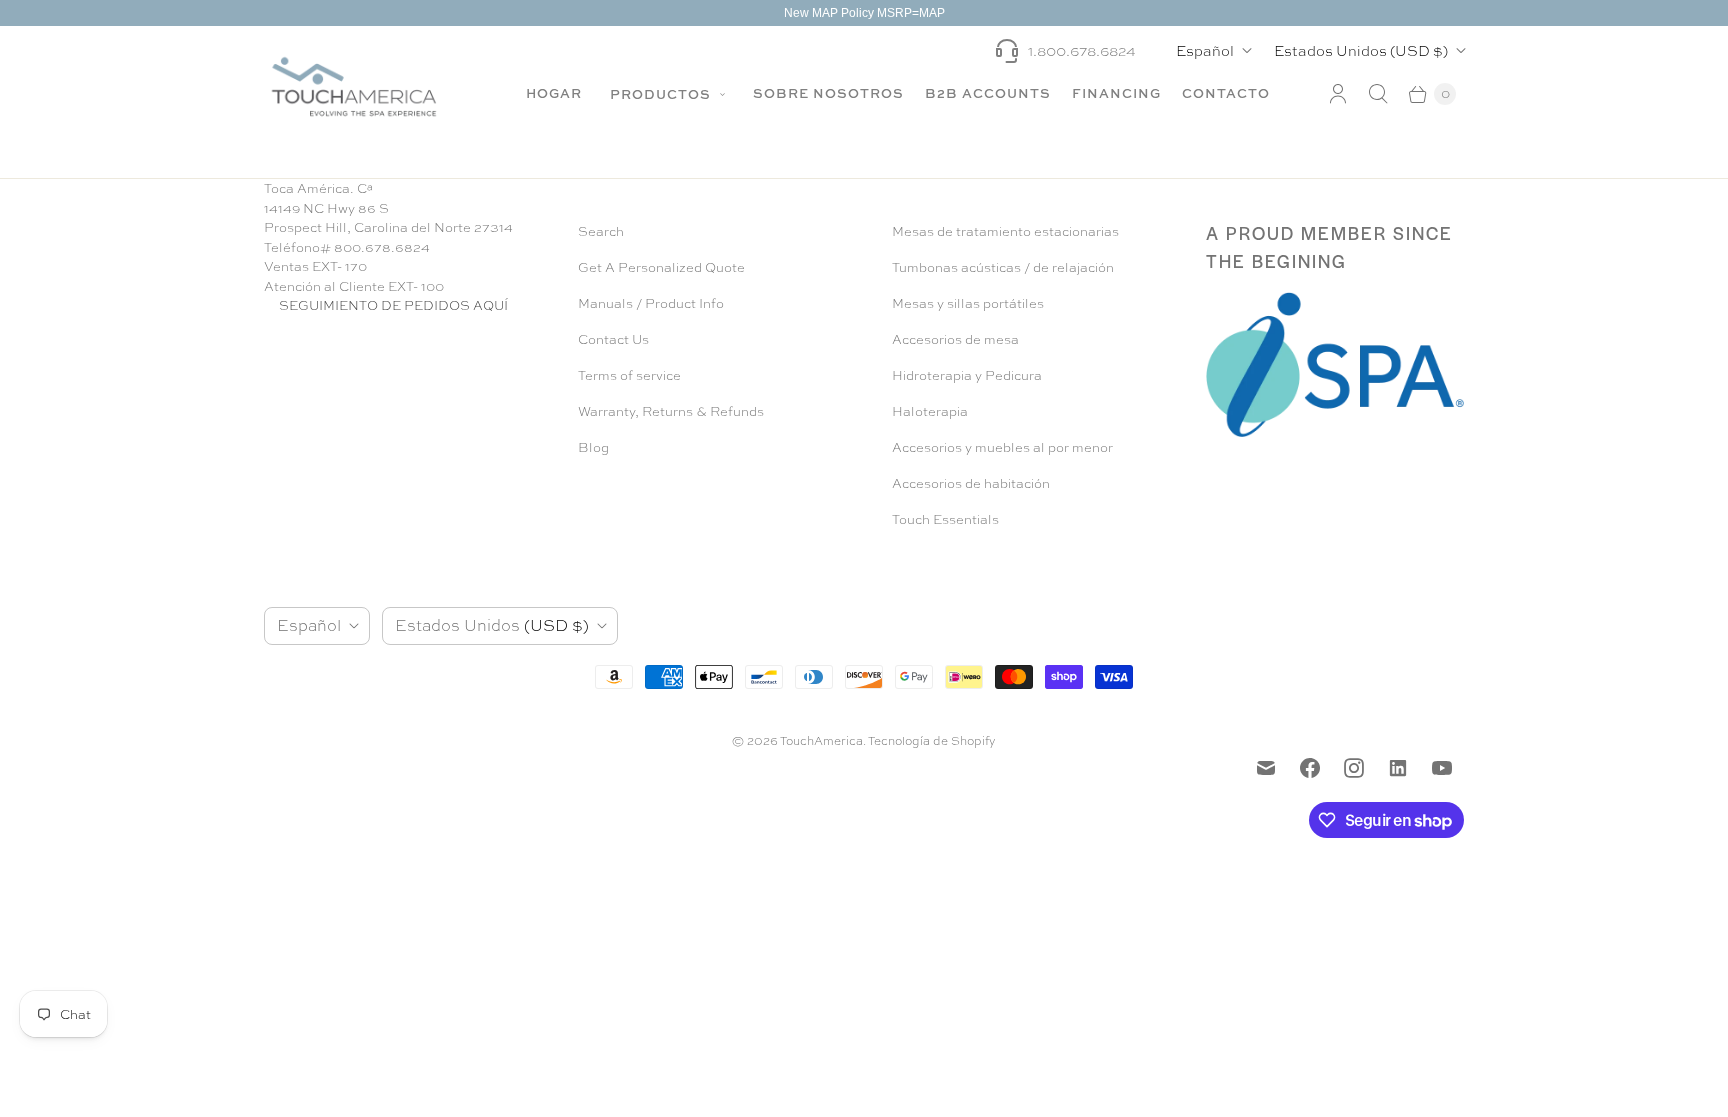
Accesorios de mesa (955, 339)
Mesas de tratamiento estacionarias (1005, 231)
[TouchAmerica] (354, 86)
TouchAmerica (821, 741)
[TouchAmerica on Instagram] (1354, 768)
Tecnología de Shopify (932, 741)
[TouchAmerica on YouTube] (1442, 768)
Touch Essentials (945, 519)
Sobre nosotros (828, 93)
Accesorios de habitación (971, 483)
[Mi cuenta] (1338, 94)
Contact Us (613, 339)
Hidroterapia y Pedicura (967, 375)
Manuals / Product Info (651, 303)
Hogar (554, 93)
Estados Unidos (1361, 50)
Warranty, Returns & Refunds (671, 411)
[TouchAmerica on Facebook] (1310, 768)
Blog (593, 447)
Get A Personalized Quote (661, 267)
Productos (662, 94)
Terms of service (629, 375)
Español (1205, 50)
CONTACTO (1226, 93)
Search (601, 231)
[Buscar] (1378, 94)
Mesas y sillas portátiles (968, 303)
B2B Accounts (988, 93)
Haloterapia (930, 411)
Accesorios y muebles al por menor (1002, 447)
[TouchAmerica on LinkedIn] (1398, 768)
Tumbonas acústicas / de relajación (1003, 267)
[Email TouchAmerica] (1266, 768)
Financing (1116, 93)
